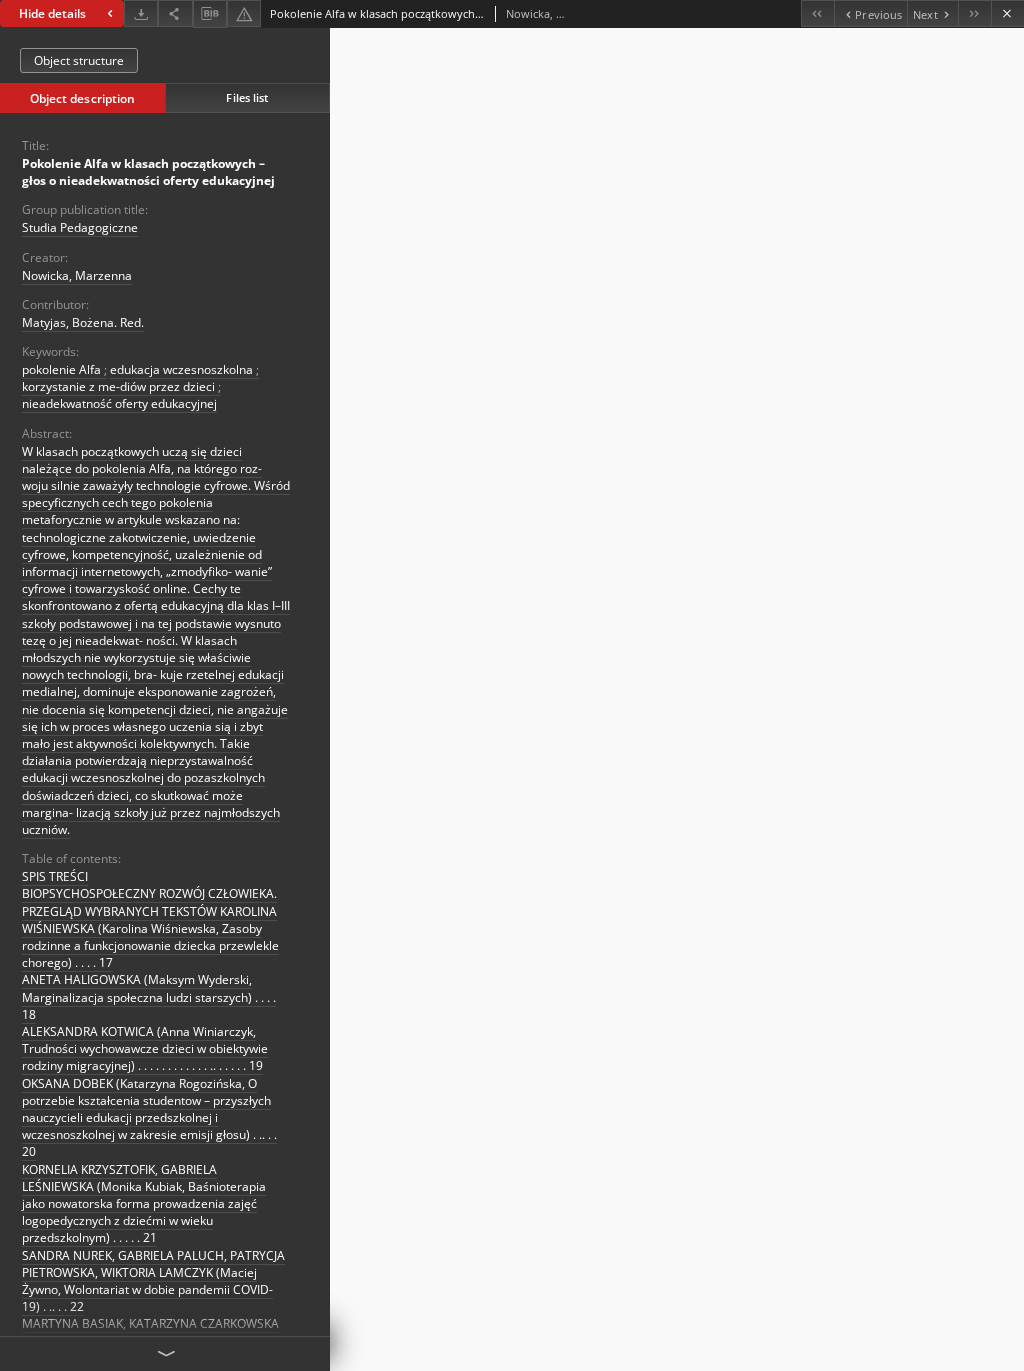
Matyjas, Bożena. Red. (83, 322)
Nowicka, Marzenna (77, 275)
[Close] (1007, 13)
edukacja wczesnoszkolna (183, 369)
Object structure (79, 60)
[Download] (141, 13)
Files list (247, 97)
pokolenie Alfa (63, 369)
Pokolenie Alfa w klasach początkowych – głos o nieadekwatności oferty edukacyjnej (148, 172)
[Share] (175, 13)
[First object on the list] (817, 13)
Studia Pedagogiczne (80, 227)
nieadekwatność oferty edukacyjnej (119, 403)
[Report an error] (244, 13)
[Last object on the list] (974, 13)
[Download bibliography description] (210, 14)
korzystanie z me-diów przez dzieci (120, 386)
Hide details (52, 13)
